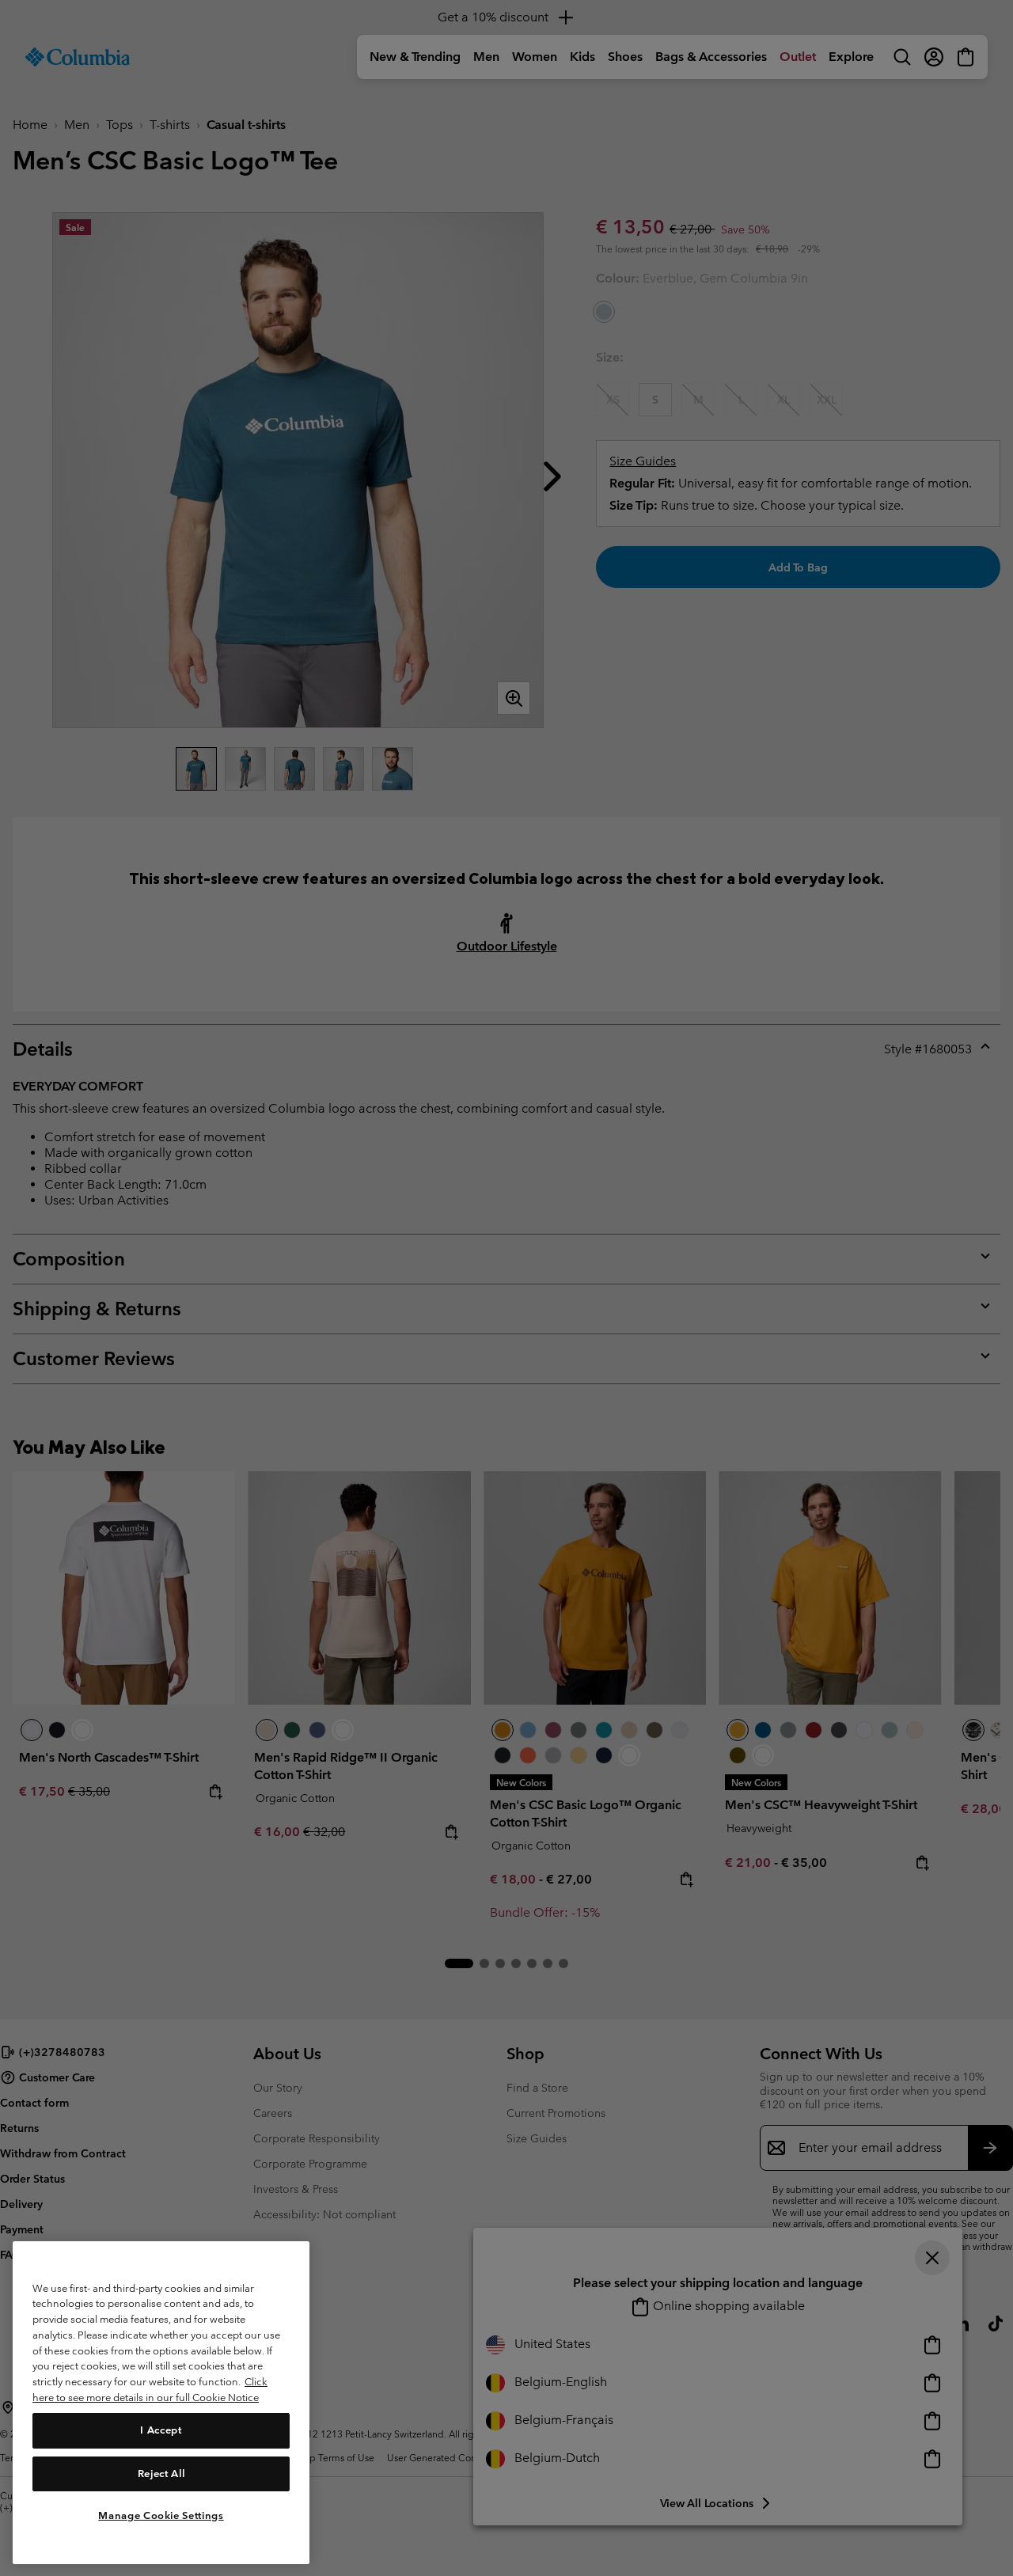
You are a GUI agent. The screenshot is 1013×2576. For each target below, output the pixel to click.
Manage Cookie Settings (161, 2515)
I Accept (161, 2430)
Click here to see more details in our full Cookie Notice (150, 2390)
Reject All (161, 2473)
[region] (161, 2402)
